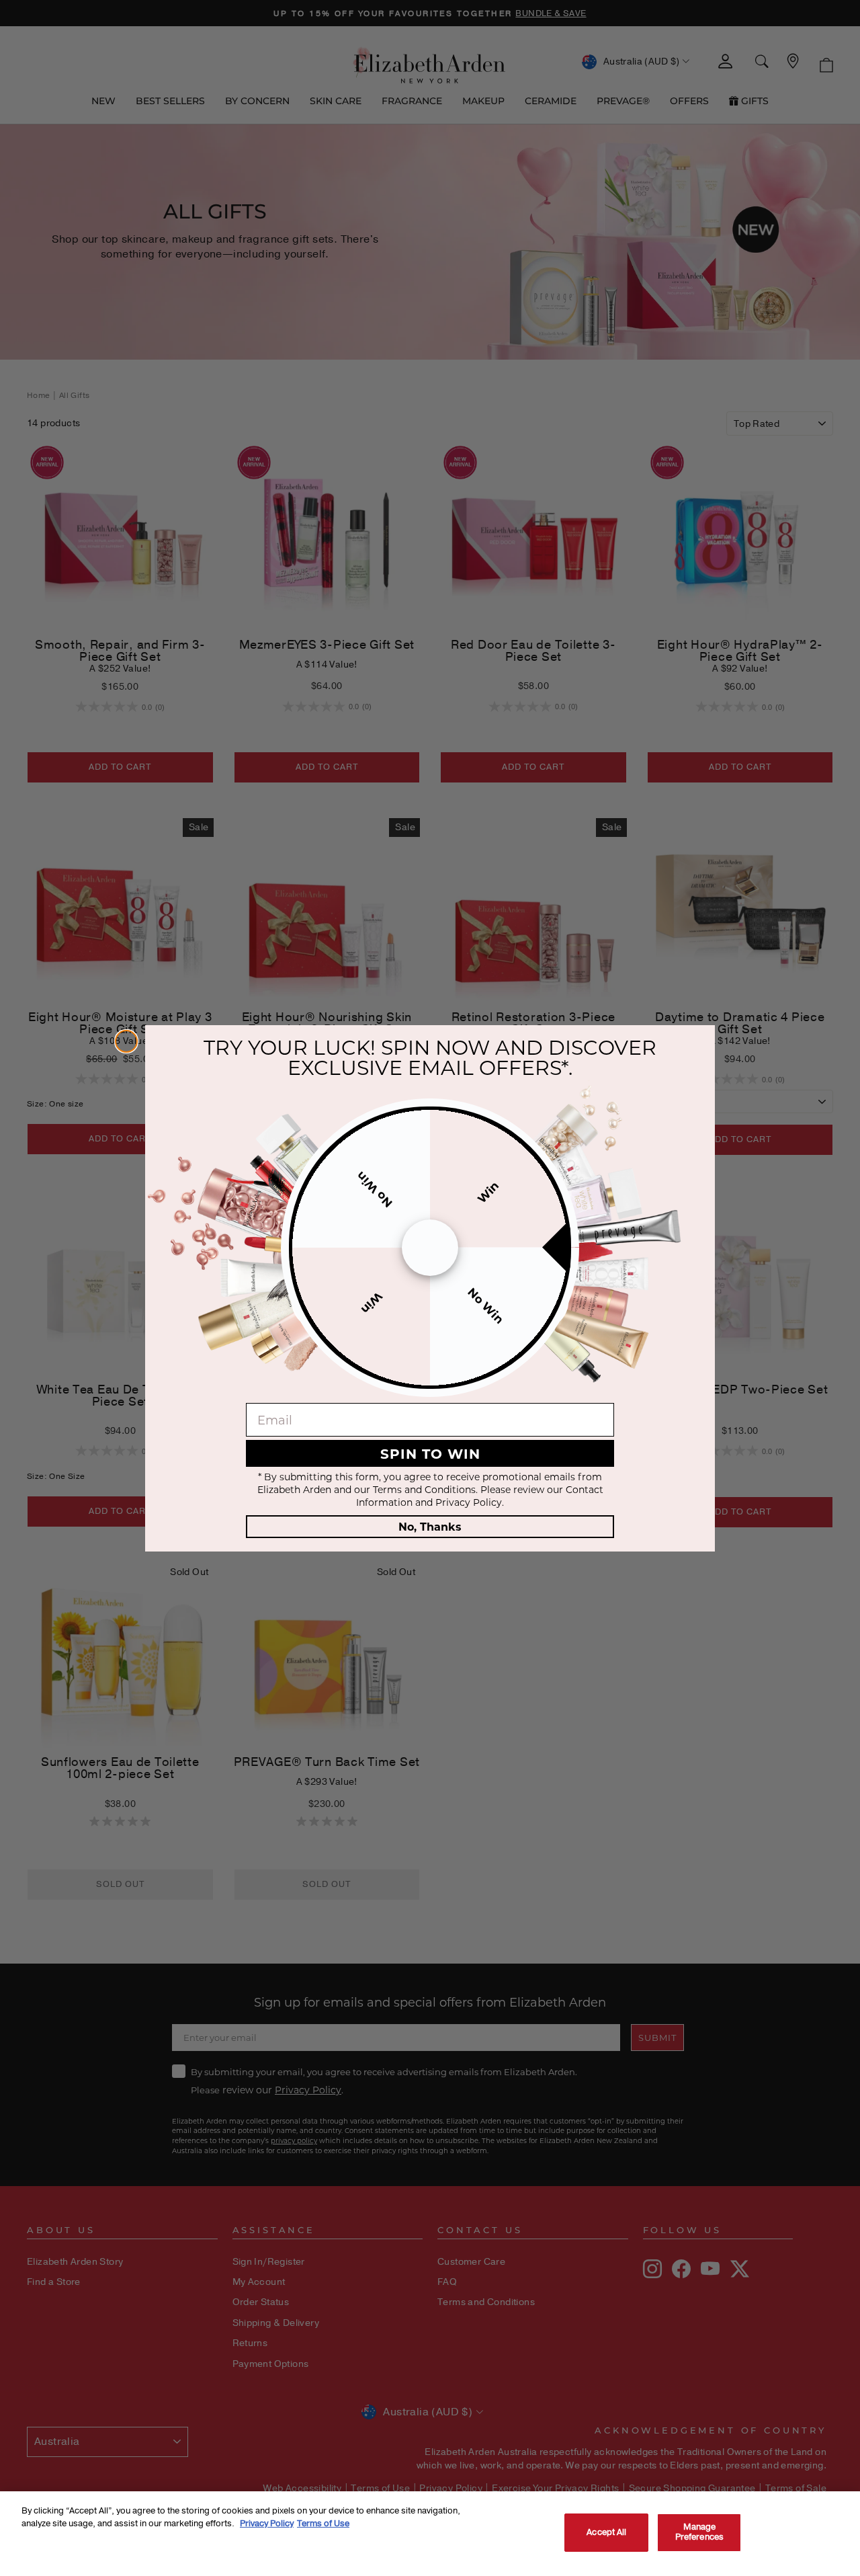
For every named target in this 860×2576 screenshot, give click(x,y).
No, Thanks (430, 1526)
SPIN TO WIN (430, 1453)
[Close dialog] (126, 1041)
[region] (430, 2534)
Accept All (606, 2532)
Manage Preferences (699, 2532)
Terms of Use (323, 2524)
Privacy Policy (267, 2524)
